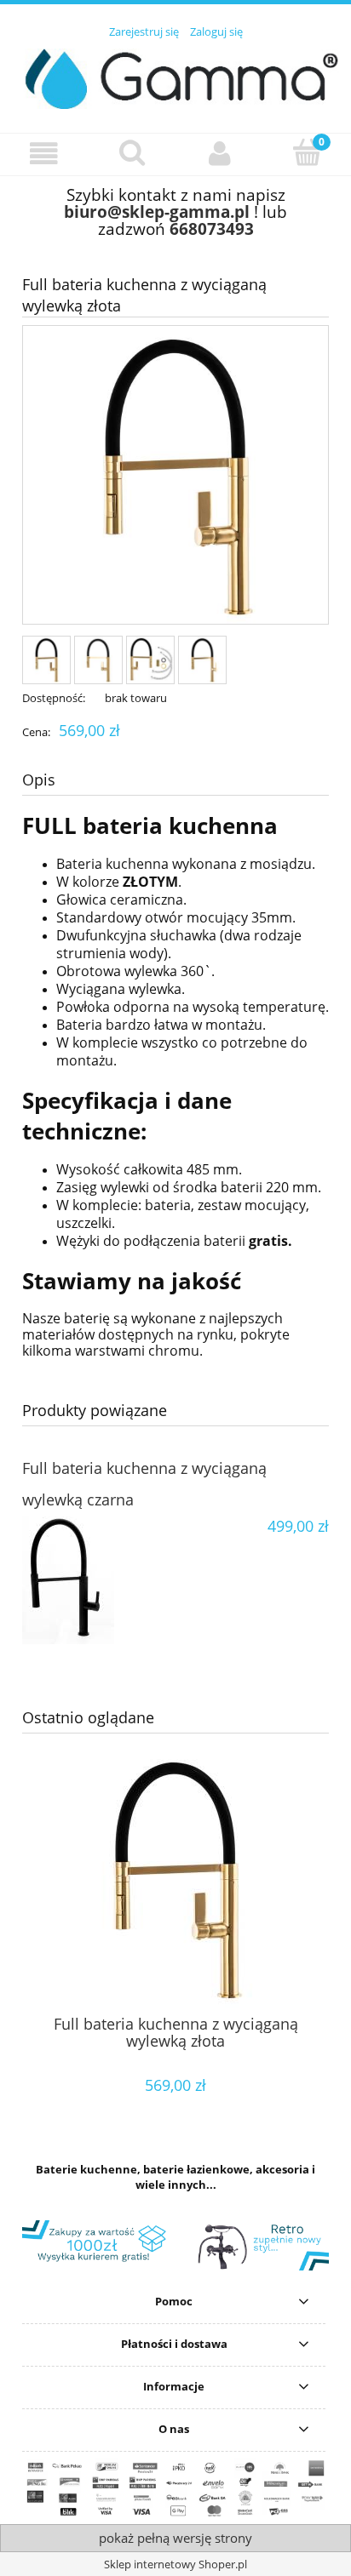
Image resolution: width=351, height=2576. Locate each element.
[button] (44, 154)
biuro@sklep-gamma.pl (157, 211)
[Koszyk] (307, 152)
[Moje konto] (219, 154)
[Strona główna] (175, 76)
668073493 (212, 228)
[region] (175, 2245)
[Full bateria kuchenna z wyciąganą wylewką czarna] (99, 1580)
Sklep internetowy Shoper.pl (175, 2564)
